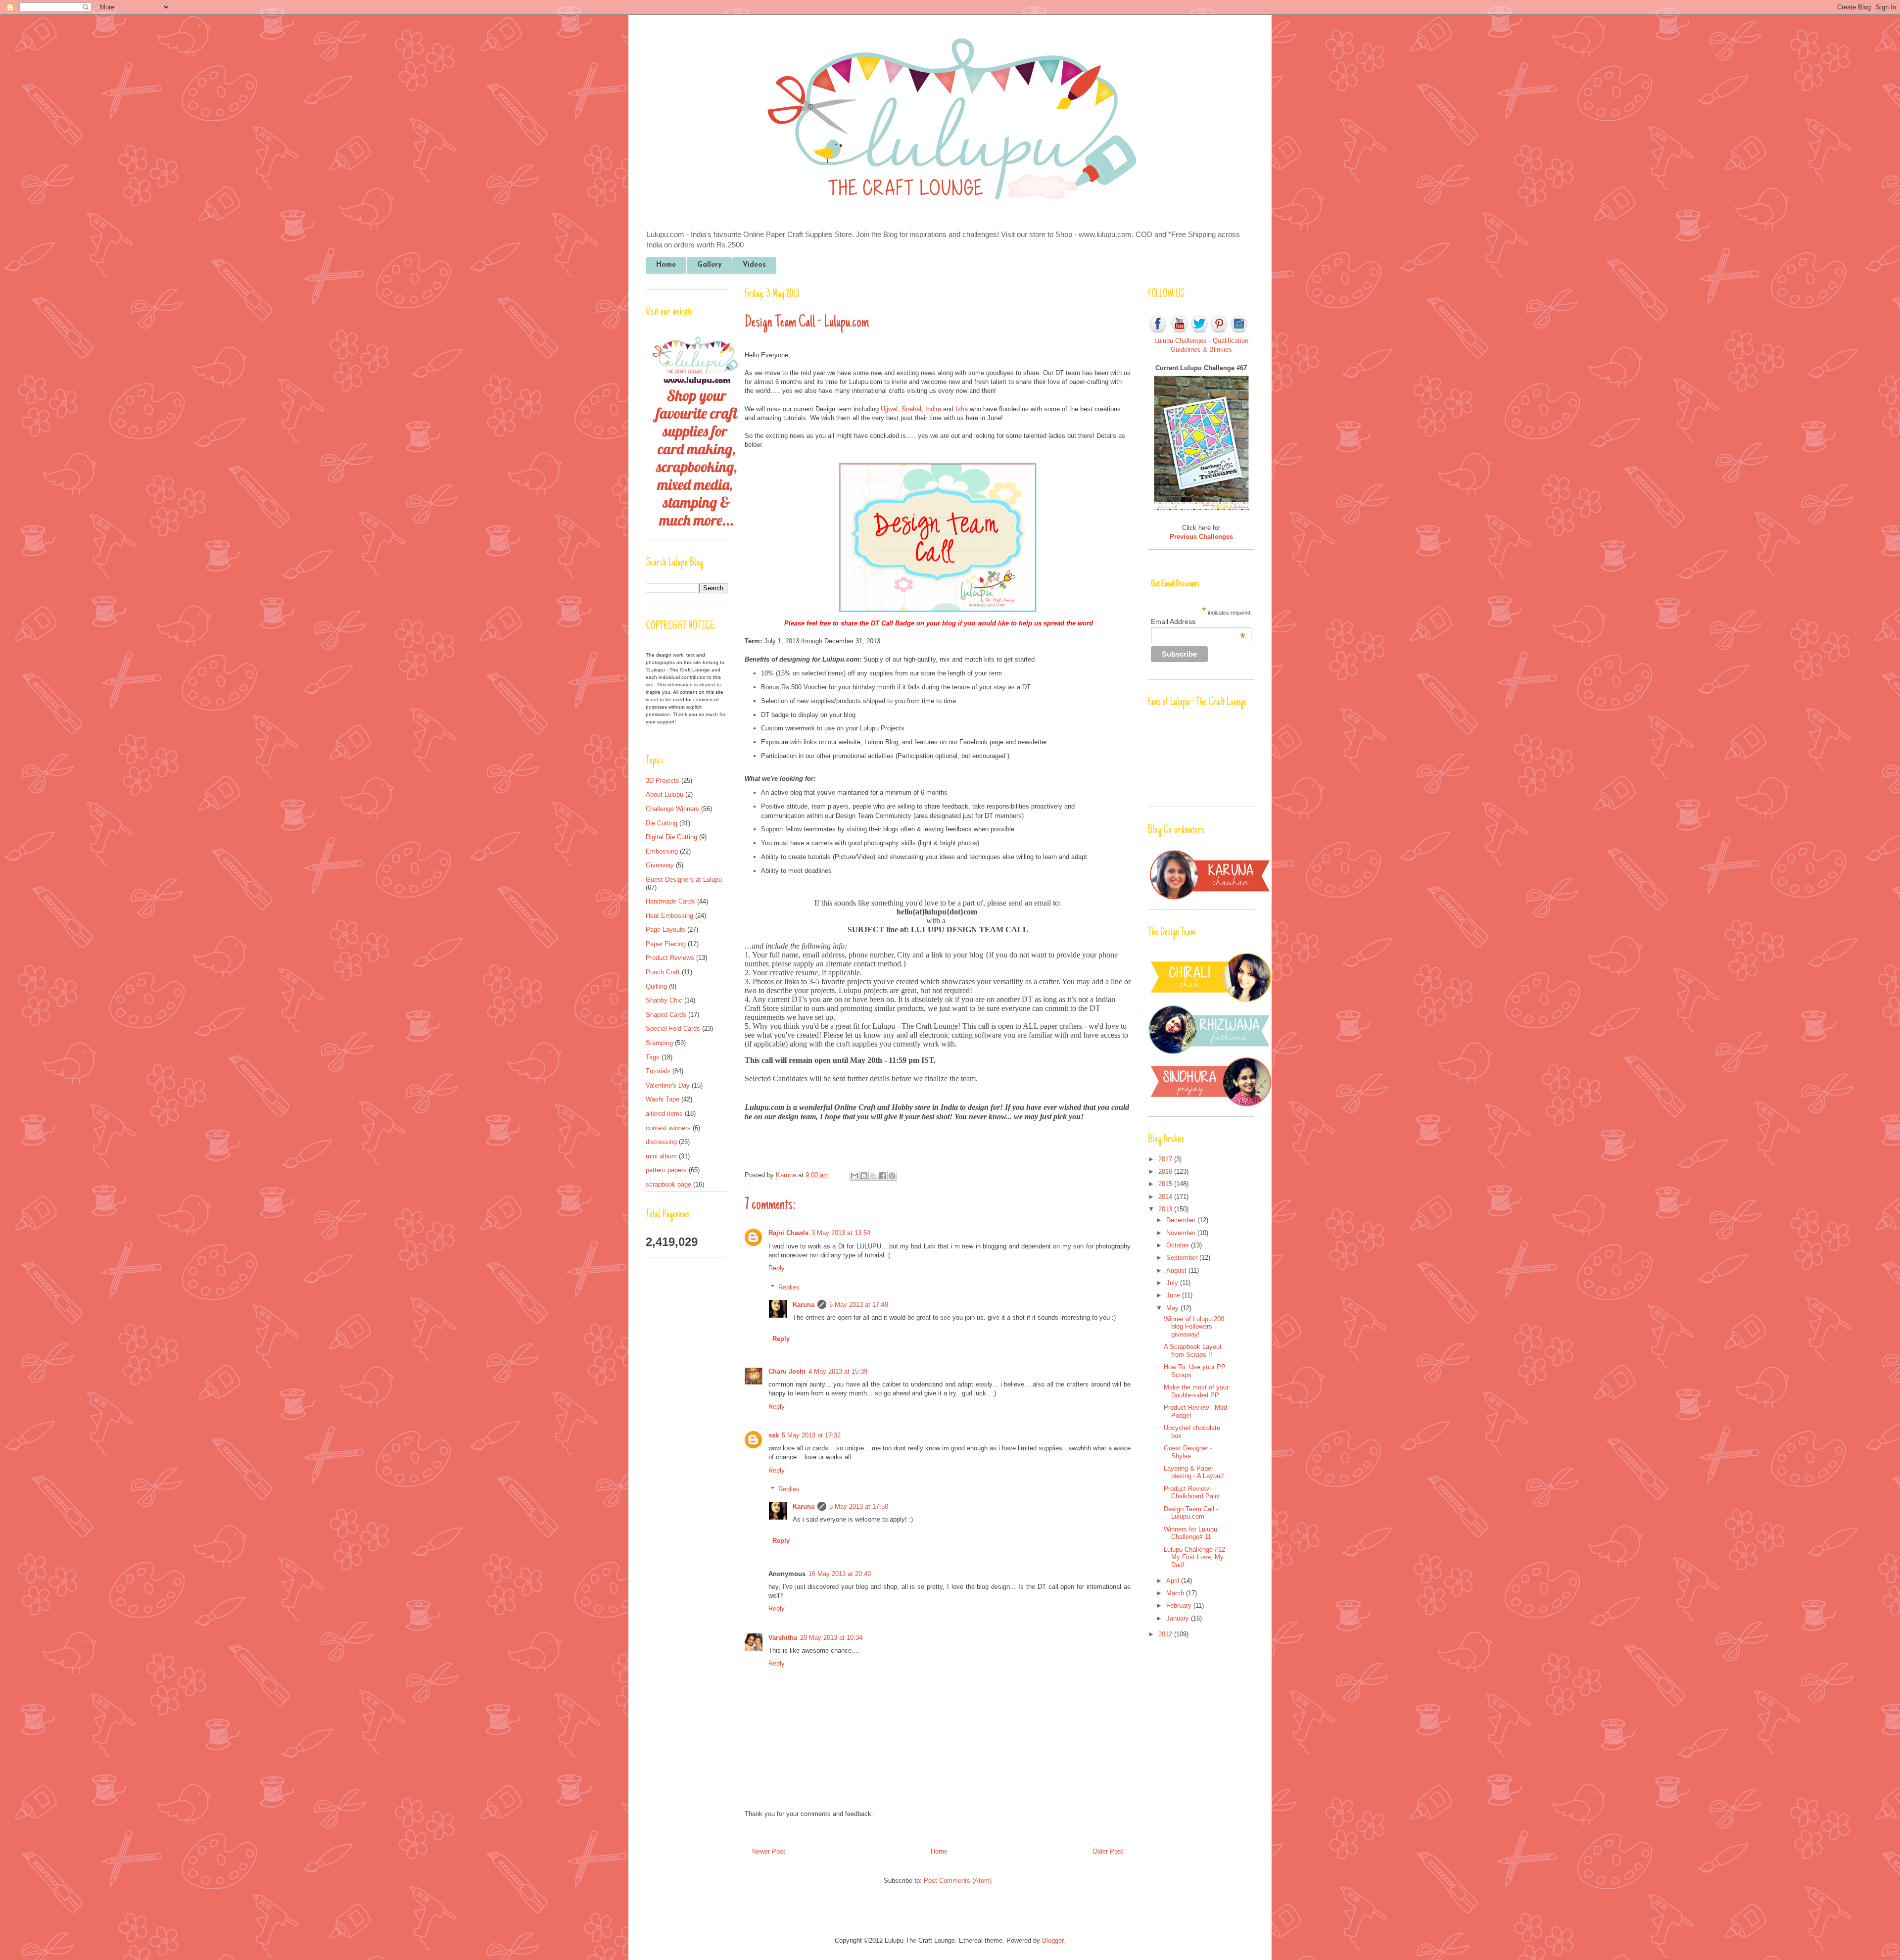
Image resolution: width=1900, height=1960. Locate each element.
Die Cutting (662, 823)
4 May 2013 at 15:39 (838, 1371)
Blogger (1053, 1940)
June (1174, 1295)
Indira (933, 409)
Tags (653, 1057)
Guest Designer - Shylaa (1188, 1452)
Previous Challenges (1201, 537)
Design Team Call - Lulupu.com (1191, 1513)
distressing (661, 1142)
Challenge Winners (672, 809)
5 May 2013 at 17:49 (859, 1305)
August (1177, 1270)
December (1182, 1220)
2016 (1166, 1171)
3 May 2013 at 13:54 (841, 1233)
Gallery (709, 265)
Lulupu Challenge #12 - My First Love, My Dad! (1196, 1557)
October (1179, 1245)
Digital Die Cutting (671, 837)
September (1183, 1258)
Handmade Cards (670, 901)
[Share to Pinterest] (892, 1176)
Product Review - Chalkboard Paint (1192, 1493)
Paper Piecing (666, 944)
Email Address (1198, 621)
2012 (1166, 1634)
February (1180, 1605)
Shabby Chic (664, 1000)
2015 (1166, 1184)
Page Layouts (665, 930)
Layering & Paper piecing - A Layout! (1194, 1472)
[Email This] (855, 1176)
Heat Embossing (669, 916)
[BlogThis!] (864, 1176)
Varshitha (783, 1638)
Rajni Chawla (788, 1233)
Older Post (1108, 1851)
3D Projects (663, 781)
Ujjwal (889, 409)
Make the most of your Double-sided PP (1196, 1391)
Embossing (662, 851)
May (1173, 1308)
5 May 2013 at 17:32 (811, 1435)
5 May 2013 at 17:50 (859, 1506)
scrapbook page (668, 1184)
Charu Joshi (787, 1371)
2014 (1166, 1197)
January (1179, 1618)
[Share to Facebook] (883, 1176)
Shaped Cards (666, 1015)
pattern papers (666, 1170)
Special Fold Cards (673, 1028)
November (1182, 1233)
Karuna (787, 1175)
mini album (661, 1156)
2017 (1166, 1159)
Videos (754, 265)
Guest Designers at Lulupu (684, 880)
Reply (777, 1268)
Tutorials (658, 1071)
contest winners (668, 1128)
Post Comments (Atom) (958, 1881)
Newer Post (769, 1851)
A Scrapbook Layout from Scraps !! (1193, 1351)
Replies (789, 1287)
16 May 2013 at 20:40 (840, 1574)
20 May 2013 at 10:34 (831, 1638)
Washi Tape (663, 1099)
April (1174, 1581)
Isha (962, 409)
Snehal (911, 409)
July (1173, 1283)
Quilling (656, 986)
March (1176, 1593)
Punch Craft (663, 972)
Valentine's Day (668, 1085)
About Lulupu (665, 794)
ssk (774, 1435)
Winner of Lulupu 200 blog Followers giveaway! (1194, 1327)
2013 (1166, 1209)
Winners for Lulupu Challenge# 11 (1190, 1533)
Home (666, 265)
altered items (664, 1114)
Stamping (659, 1043)
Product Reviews (670, 958)
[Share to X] (873, 1176)
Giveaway (660, 865)
